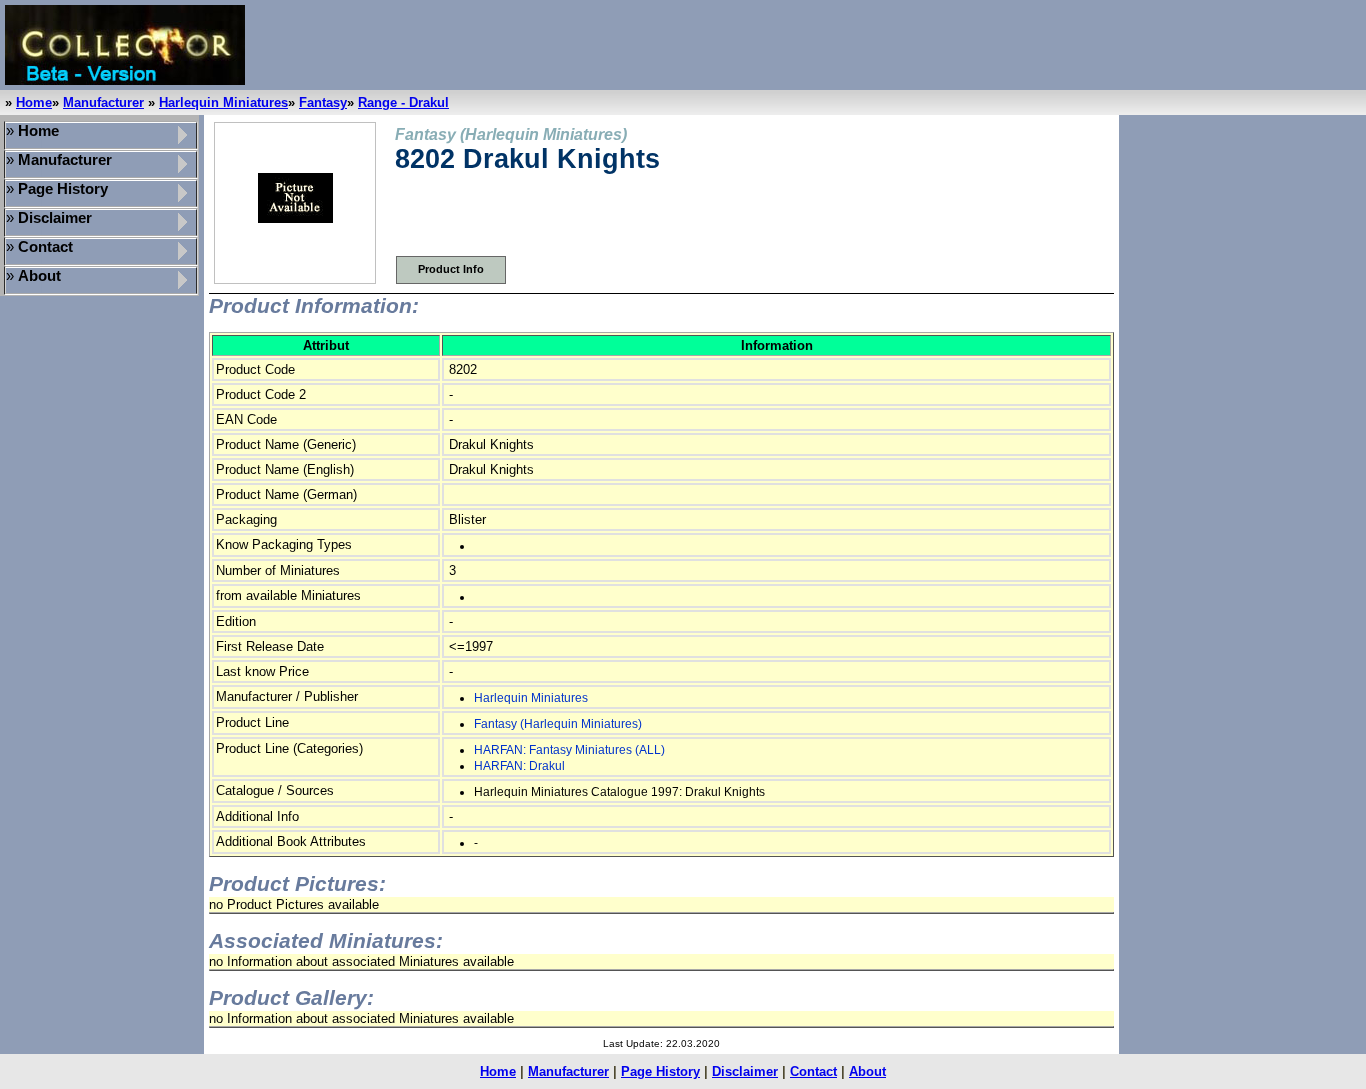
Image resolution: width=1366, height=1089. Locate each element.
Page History (660, 1071)
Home (34, 102)
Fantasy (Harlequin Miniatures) (558, 724)
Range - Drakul (403, 102)
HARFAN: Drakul (519, 766)
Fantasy (323, 102)
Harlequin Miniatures (223, 102)
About (867, 1071)
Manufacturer (103, 102)
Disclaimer (745, 1071)
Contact (813, 1071)
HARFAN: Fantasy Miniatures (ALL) (569, 750)
